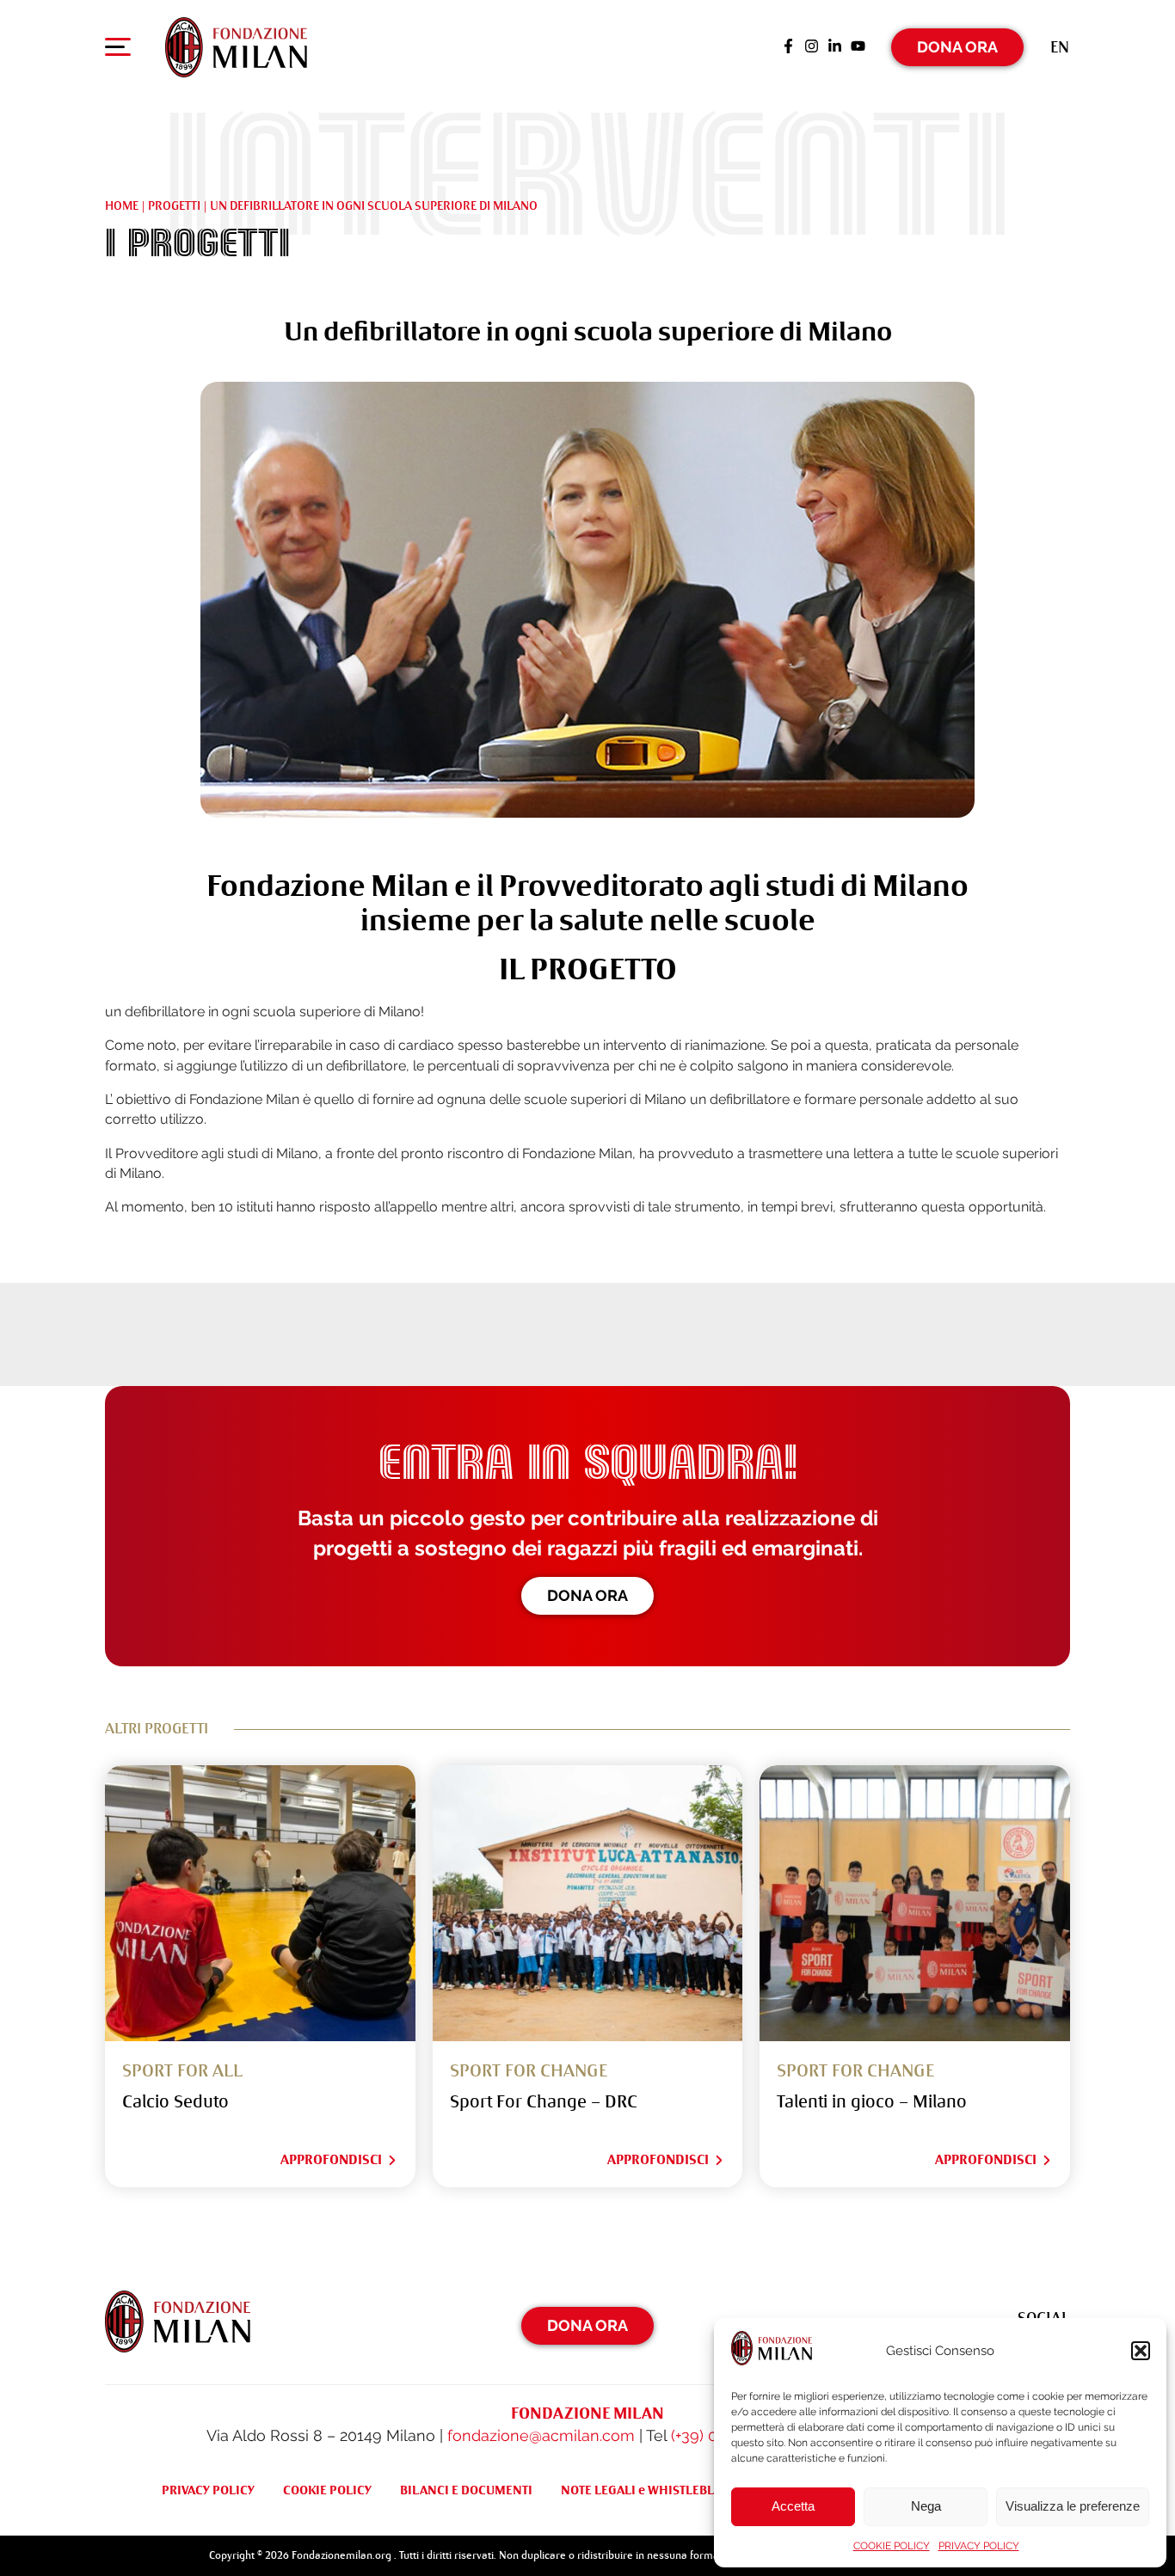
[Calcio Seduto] (260, 1903)
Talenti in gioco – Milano (872, 2102)
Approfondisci (331, 2160)
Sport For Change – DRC (544, 2102)
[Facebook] (788, 47)
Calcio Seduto (175, 2102)
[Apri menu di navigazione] (118, 51)
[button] (1141, 2351)
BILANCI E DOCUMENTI (466, 2490)
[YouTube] (858, 47)
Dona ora (587, 1595)
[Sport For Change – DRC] (588, 1903)
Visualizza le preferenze (1073, 2506)
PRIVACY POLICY (979, 2546)
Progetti (174, 205)
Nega (926, 2506)
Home (122, 205)
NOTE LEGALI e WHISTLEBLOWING (658, 2490)
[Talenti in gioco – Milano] (915, 1903)
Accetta (793, 2506)
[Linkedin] (835, 47)
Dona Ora (957, 47)
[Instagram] (812, 47)
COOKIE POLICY (892, 2546)
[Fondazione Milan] (236, 47)
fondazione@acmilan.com (541, 2435)
